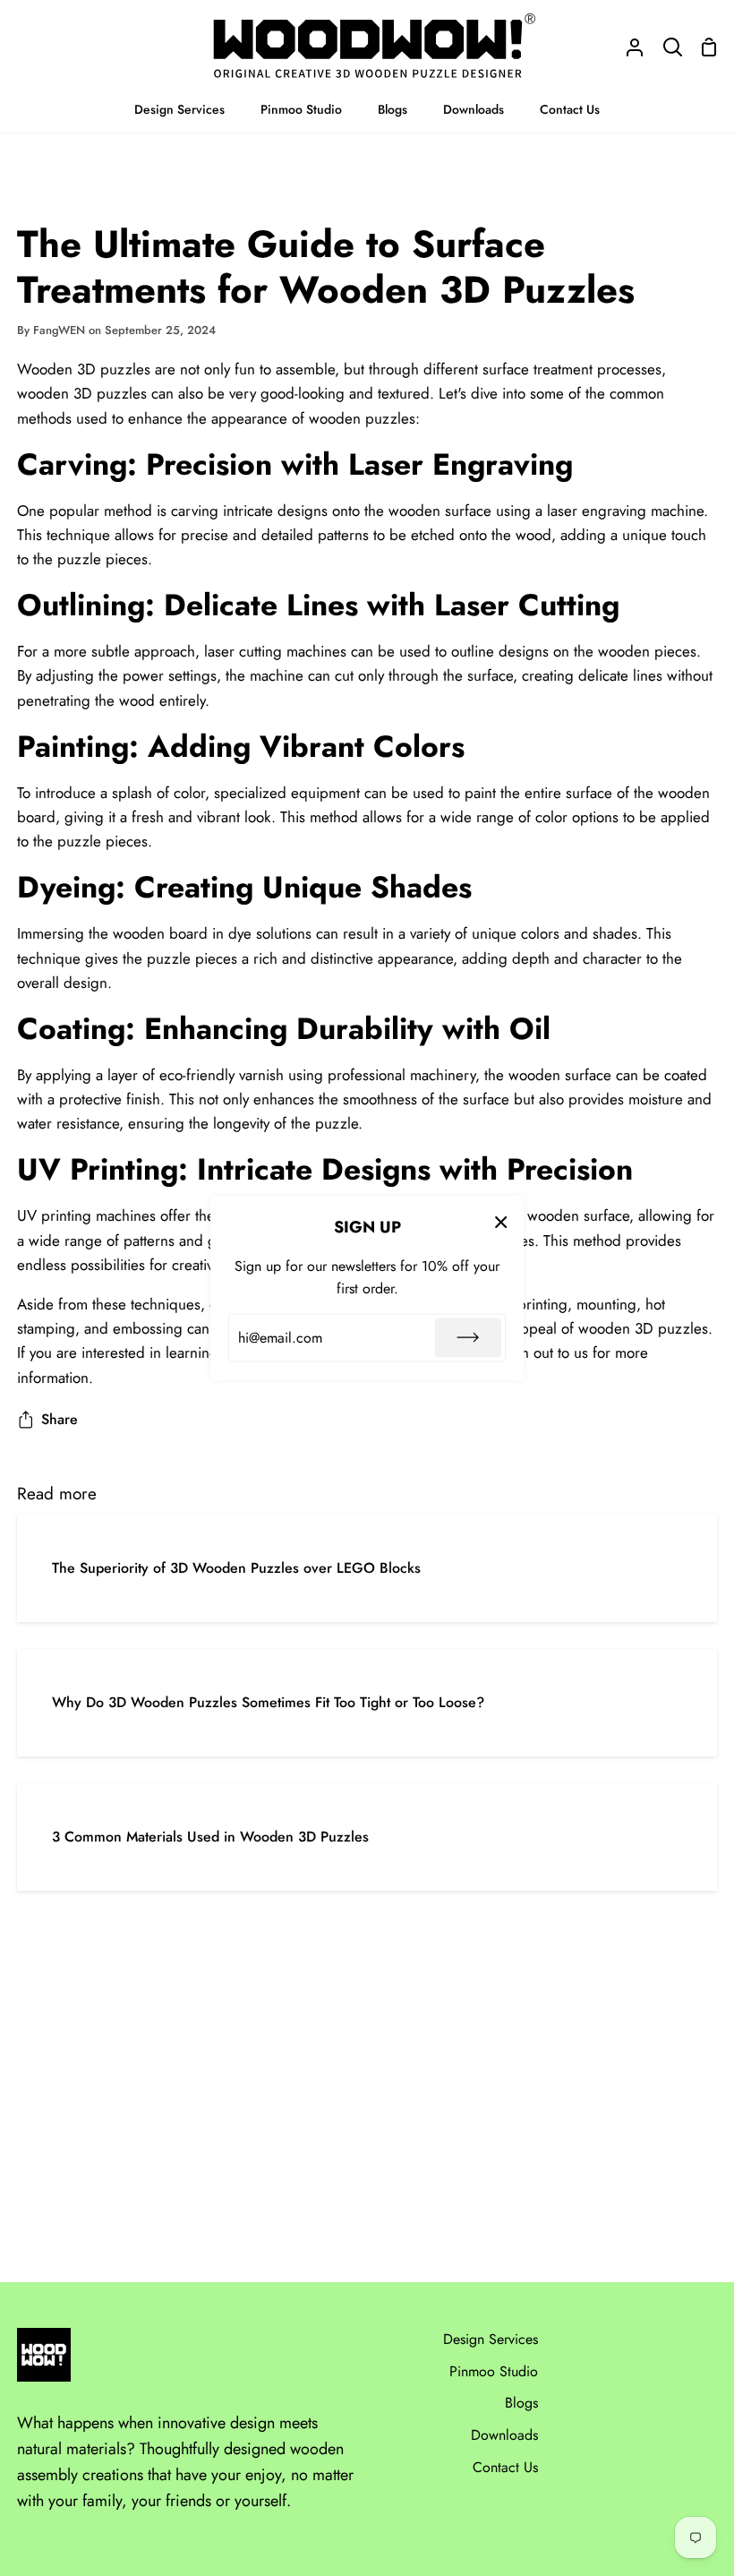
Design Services (491, 2339)
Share (60, 1419)
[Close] (501, 1222)
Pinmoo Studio (494, 2371)
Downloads (504, 2435)
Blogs (521, 2403)
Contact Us (505, 2467)
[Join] (468, 1337)
